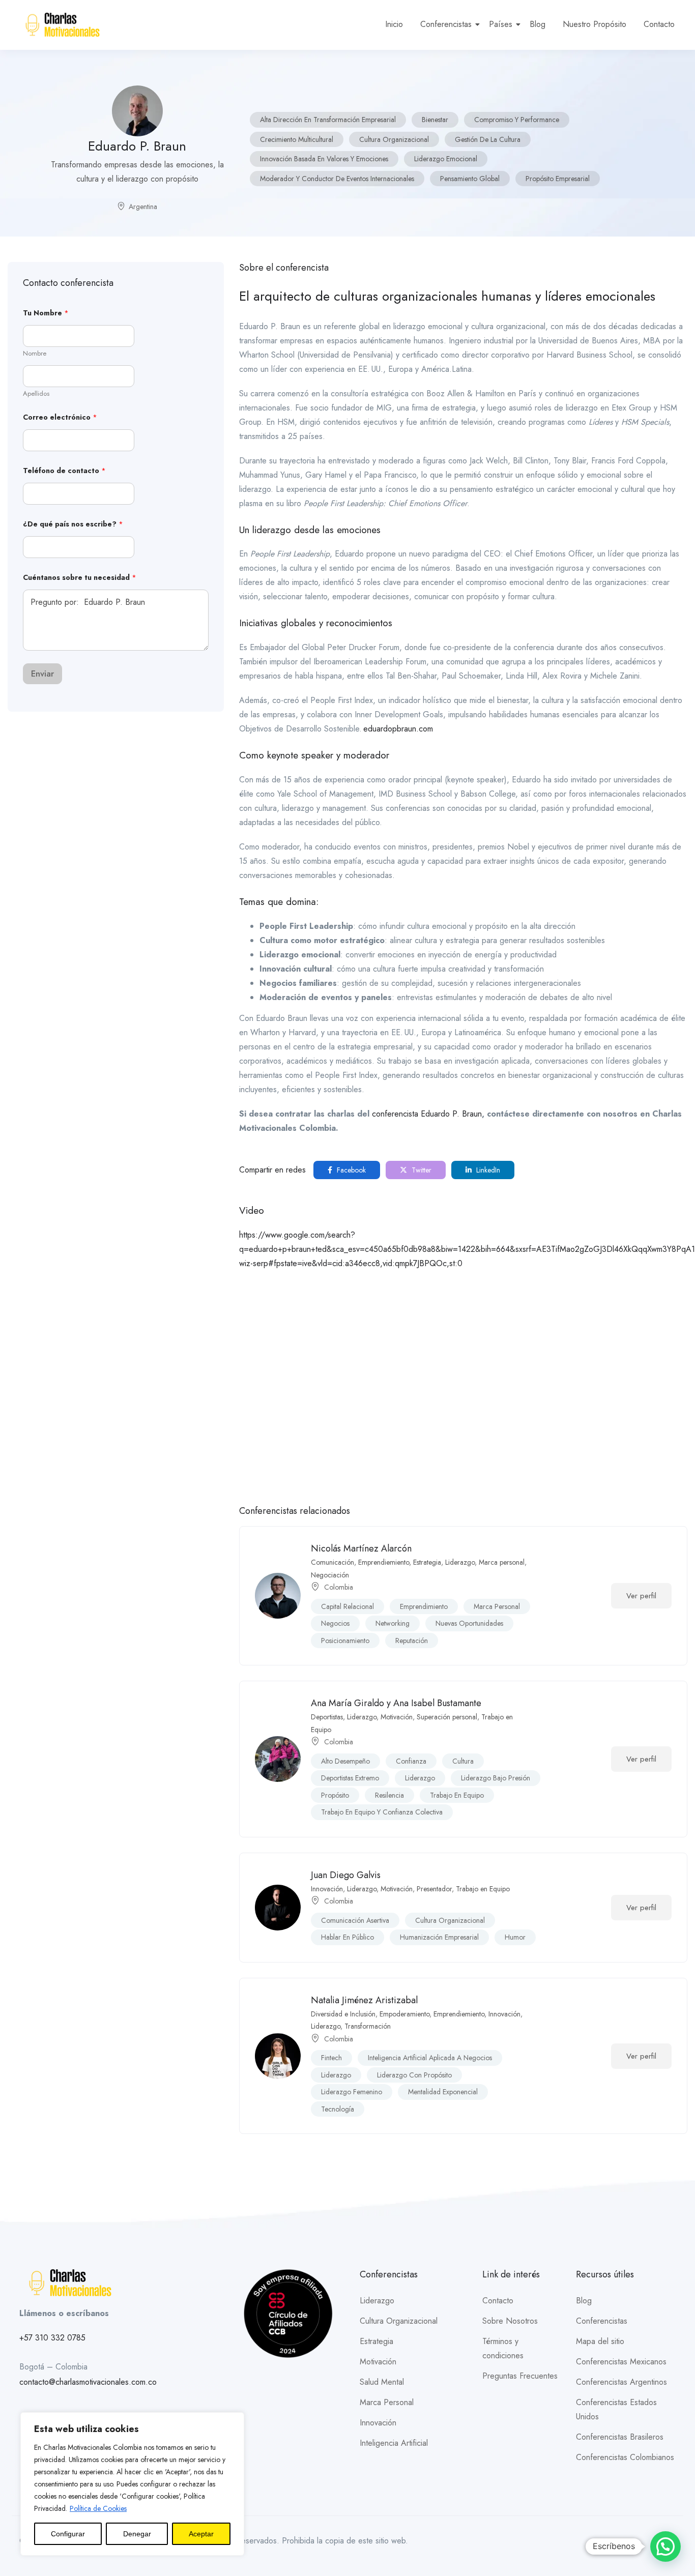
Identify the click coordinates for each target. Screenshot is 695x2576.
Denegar (137, 2534)
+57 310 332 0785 (52, 2338)
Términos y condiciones (503, 2348)
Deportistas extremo (350, 1778)
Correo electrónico (60, 417)
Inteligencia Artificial (394, 2443)
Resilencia (389, 1795)
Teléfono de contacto (64, 471)
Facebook (350, 1170)
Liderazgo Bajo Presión (496, 1778)
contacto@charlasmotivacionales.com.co (88, 2382)
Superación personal (447, 1717)
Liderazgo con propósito (414, 2075)
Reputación (412, 1641)
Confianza (411, 1761)
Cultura (463, 1761)
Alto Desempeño (345, 1761)
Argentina (143, 207)
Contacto (659, 24)
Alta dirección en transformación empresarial (328, 120)
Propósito (335, 1795)
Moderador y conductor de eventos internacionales (337, 179)
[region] (132, 2484)
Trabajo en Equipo (483, 1889)
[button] (665, 2546)
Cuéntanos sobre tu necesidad (80, 578)
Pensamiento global (470, 179)
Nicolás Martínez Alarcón (361, 1548)
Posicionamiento (345, 1641)
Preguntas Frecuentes (520, 2376)
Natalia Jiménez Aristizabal (364, 2000)
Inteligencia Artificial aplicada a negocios (430, 2058)
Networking (393, 1623)
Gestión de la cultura (488, 139)
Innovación (327, 1889)
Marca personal (502, 1562)
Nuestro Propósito (595, 24)
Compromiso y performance (517, 120)
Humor (515, 1937)
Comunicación (332, 1562)
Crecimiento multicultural (297, 139)
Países (501, 24)
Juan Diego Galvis (346, 1875)
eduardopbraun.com (398, 729)
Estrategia (427, 1562)
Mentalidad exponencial (443, 2092)
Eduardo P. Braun (451, 1114)
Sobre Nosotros (510, 2321)
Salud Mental (382, 2382)
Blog (538, 24)
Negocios (335, 1623)
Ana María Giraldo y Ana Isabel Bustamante (396, 1703)
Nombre (35, 354)
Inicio (394, 24)
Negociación (330, 1575)
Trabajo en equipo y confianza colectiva (382, 1812)
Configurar (68, 2534)
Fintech (331, 2058)
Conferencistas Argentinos (621, 2382)
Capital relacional (347, 1606)
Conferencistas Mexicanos (621, 2362)
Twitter (421, 1170)
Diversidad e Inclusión (343, 2014)
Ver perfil (641, 1596)
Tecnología (338, 2109)
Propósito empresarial (558, 179)
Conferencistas (446, 24)
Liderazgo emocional (446, 159)
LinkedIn (487, 1170)
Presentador (434, 1889)
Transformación (368, 2026)
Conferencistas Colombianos (625, 2457)
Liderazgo (460, 1562)
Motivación (397, 1717)
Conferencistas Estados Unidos (616, 2409)
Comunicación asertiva (355, 1920)
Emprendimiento (424, 1606)
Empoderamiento (404, 2014)
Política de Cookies (98, 2508)
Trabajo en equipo (457, 1795)
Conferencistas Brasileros (620, 2437)
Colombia (339, 1587)
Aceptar (201, 2534)
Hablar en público (347, 1937)
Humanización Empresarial (439, 1937)
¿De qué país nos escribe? (73, 524)
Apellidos (36, 394)
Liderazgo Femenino (352, 2092)
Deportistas (327, 1717)
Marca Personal (387, 2402)
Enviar (42, 674)
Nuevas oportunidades (469, 1623)
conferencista (396, 1114)
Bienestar (435, 120)
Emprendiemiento (384, 1562)
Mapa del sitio (600, 2341)
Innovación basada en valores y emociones (324, 159)
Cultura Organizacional (394, 139)
